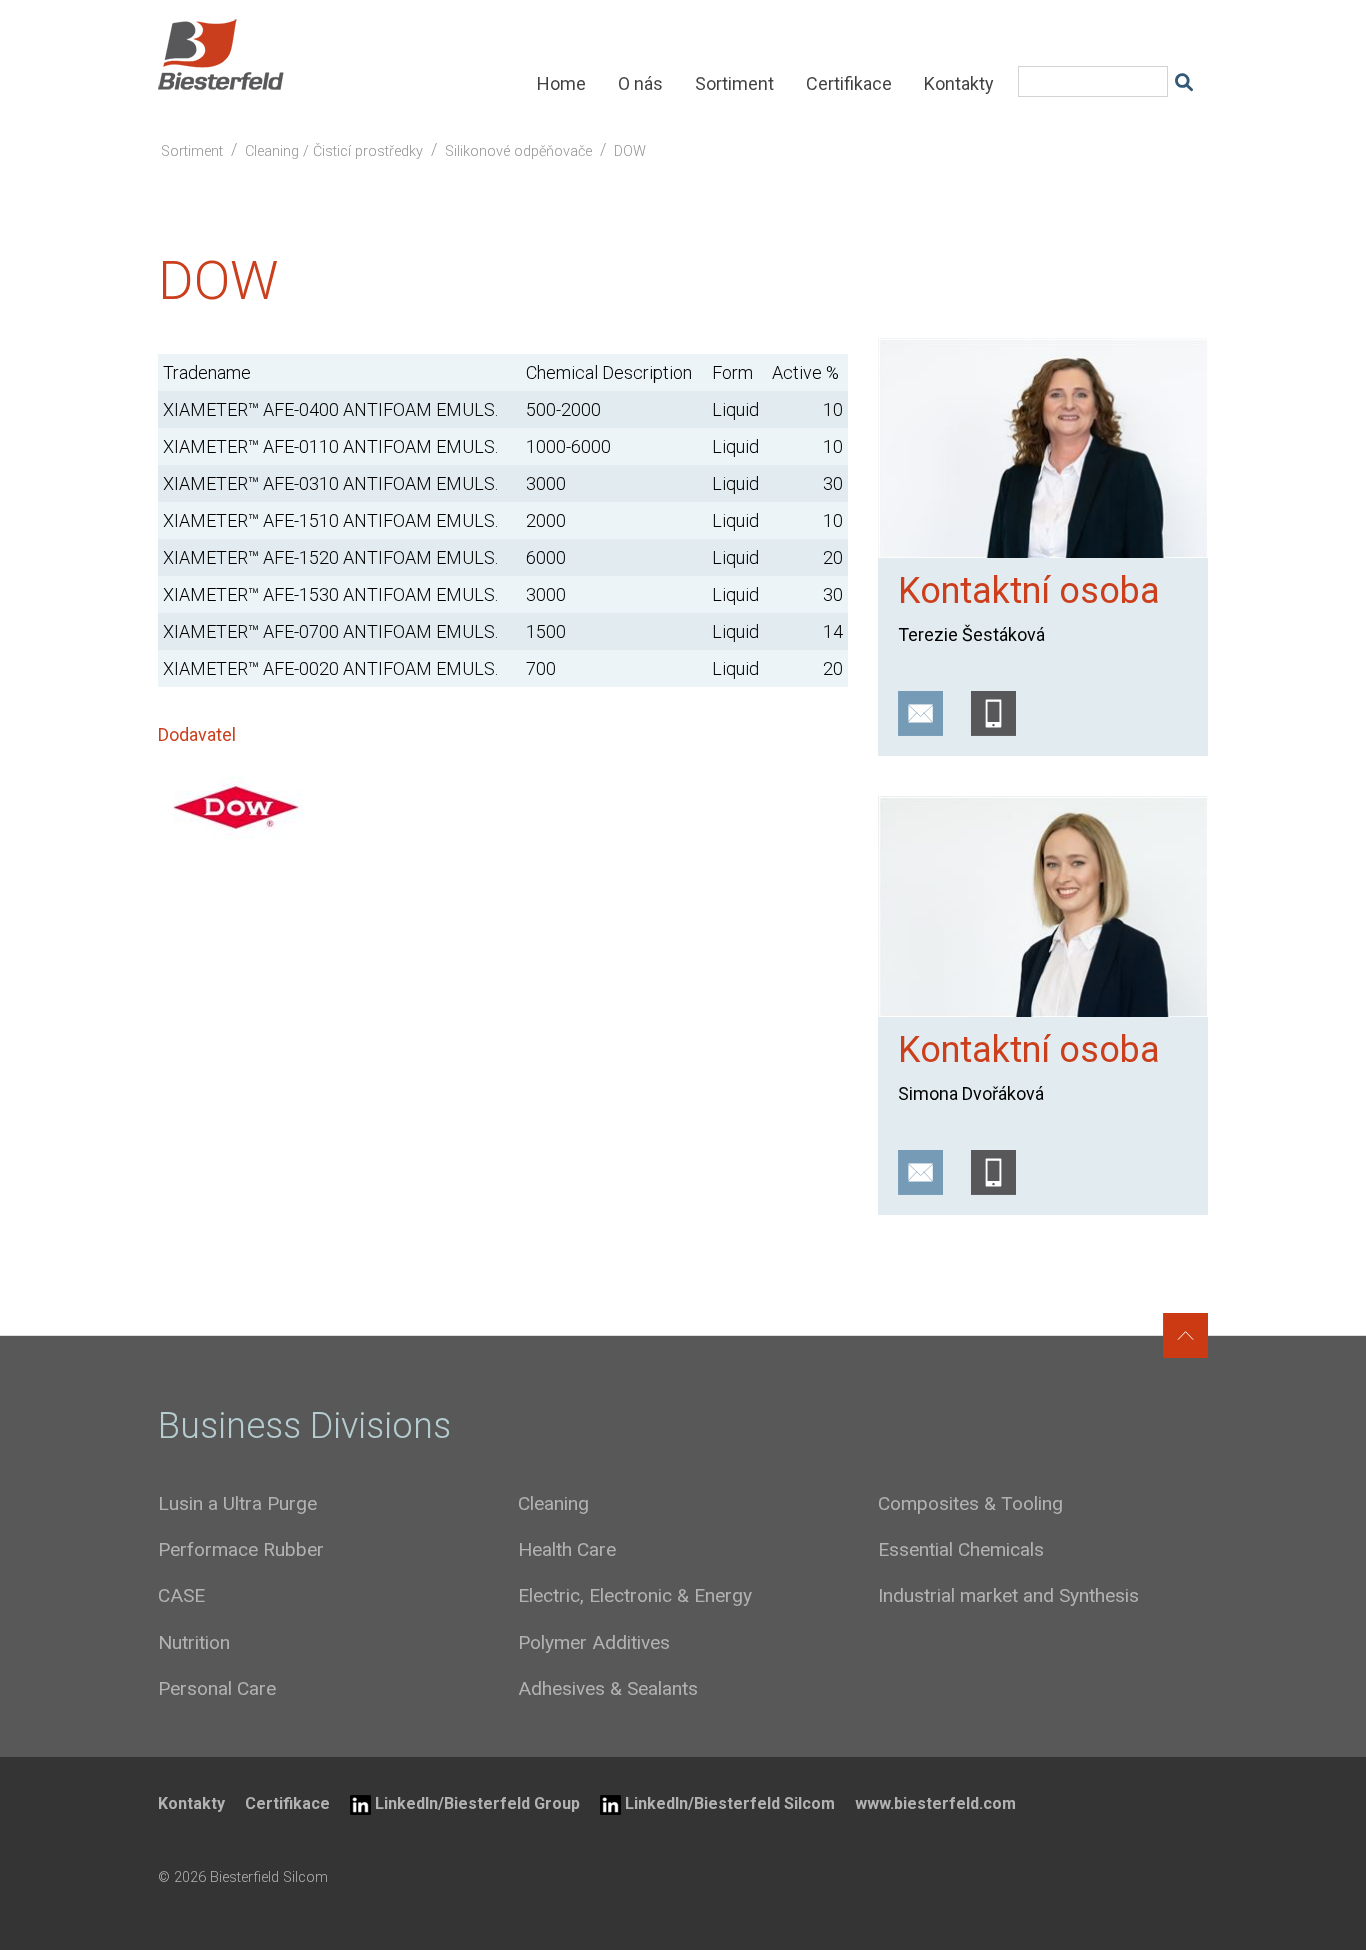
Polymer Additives (594, 1642)
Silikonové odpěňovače (518, 151)
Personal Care (217, 1688)
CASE (181, 1595)
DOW (630, 151)
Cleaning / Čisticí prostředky (334, 151)
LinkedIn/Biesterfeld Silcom (730, 1803)
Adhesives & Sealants (608, 1688)
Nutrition (194, 1642)
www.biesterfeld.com (935, 1803)
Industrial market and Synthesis (1008, 1595)
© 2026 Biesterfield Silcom (243, 1877)
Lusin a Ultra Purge (237, 1503)
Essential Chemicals (961, 1549)
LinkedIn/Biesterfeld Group (477, 1803)
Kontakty (959, 83)
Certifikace (849, 83)
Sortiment (734, 83)
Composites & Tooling (970, 1503)
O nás (640, 83)
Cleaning (553, 1503)
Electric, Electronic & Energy (635, 1595)
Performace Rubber (241, 1549)
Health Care (567, 1549)
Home (561, 83)
